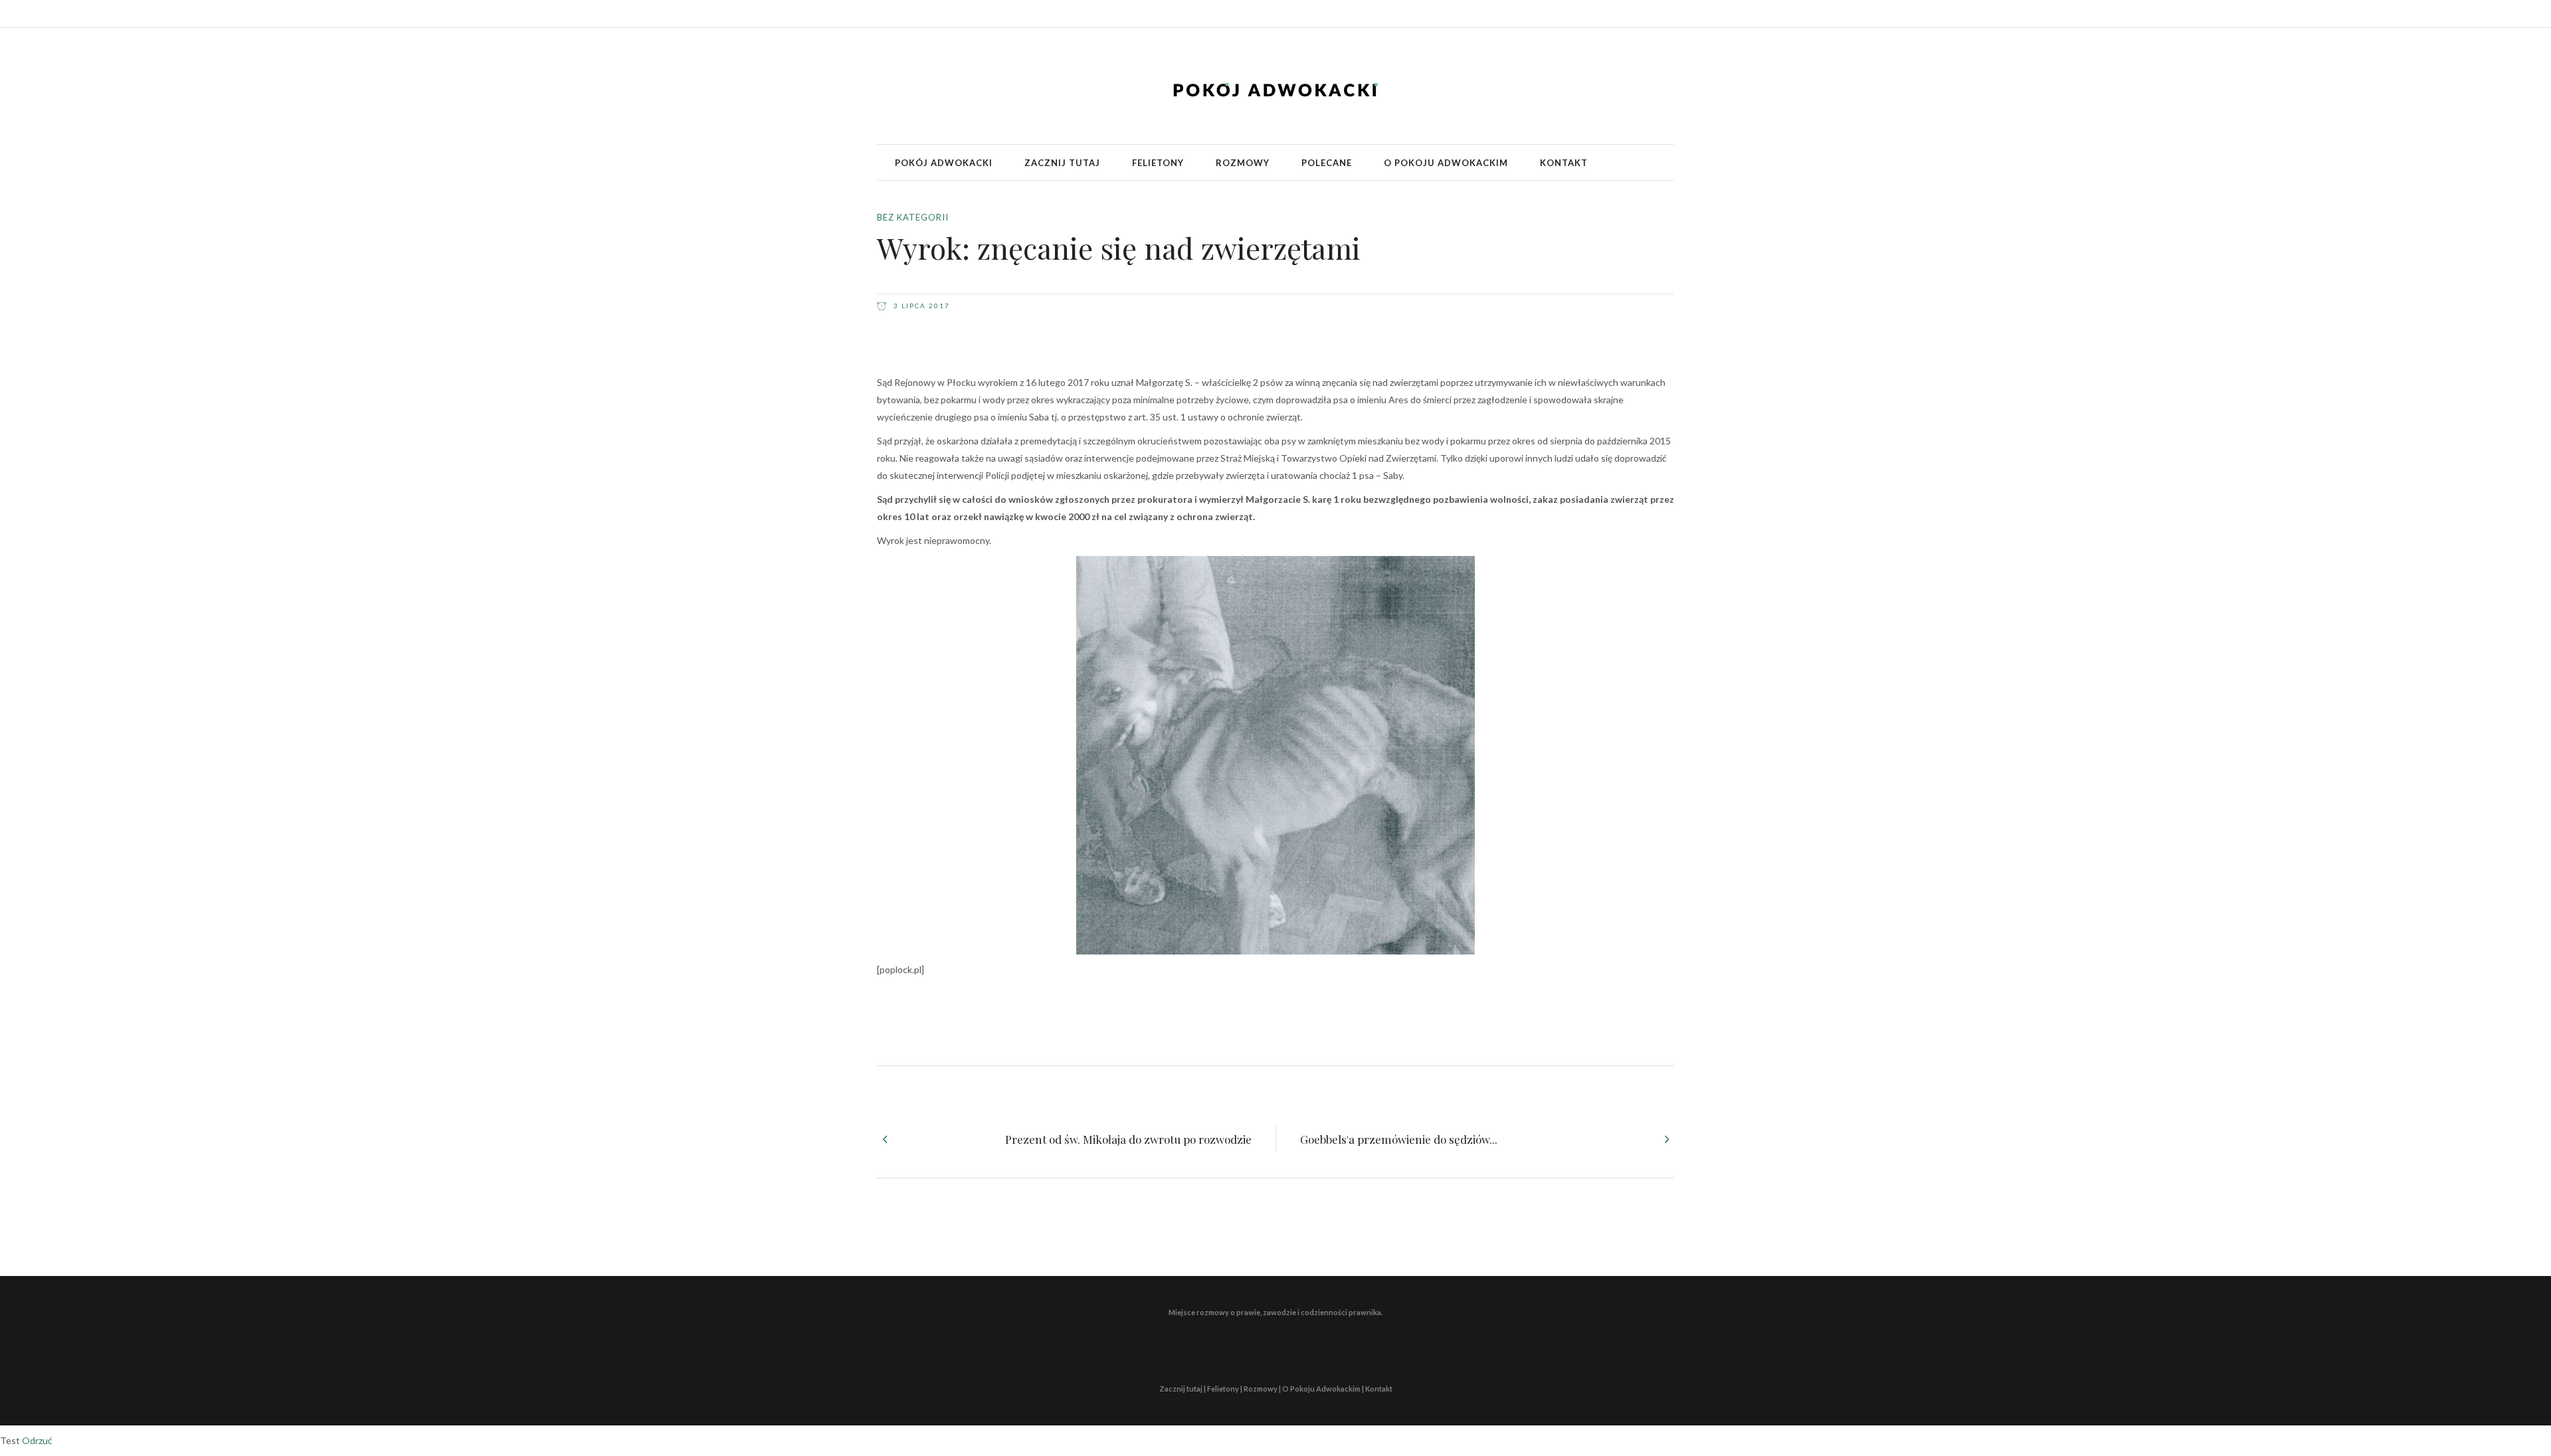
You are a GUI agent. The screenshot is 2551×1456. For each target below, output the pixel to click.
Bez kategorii (913, 217)
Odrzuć (37, 1440)
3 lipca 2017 (920, 306)
